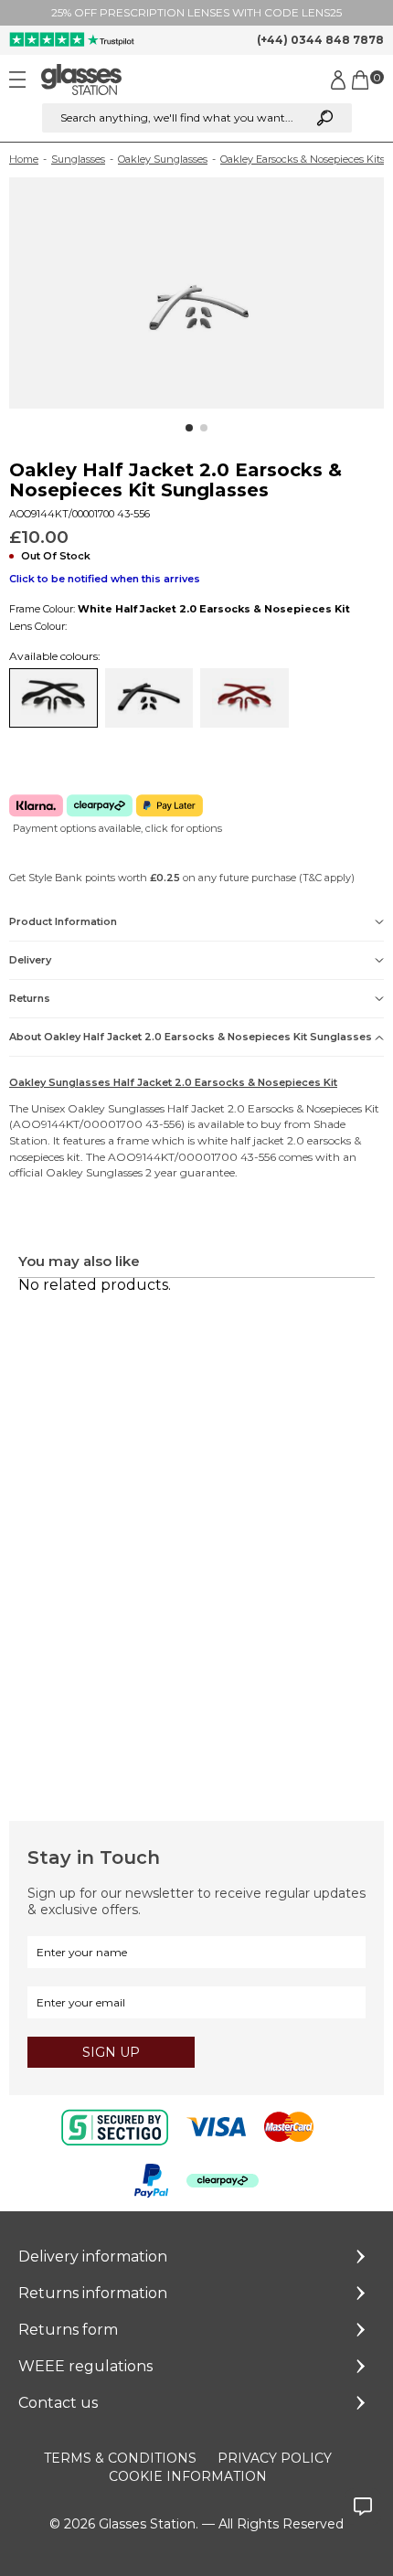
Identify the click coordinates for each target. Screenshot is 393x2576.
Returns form (68, 2330)
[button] (189, 428)
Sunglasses (78, 159)
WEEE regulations (85, 2366)
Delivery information (93, 2257)
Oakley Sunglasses (163, 159)
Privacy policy (275, 2458)
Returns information (93, 2293)
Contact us (58, 2403)
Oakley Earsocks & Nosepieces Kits (303, 159)
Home (24, 159)
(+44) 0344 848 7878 (320, 40)
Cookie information (188, 2476)
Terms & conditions (120, 2458)
